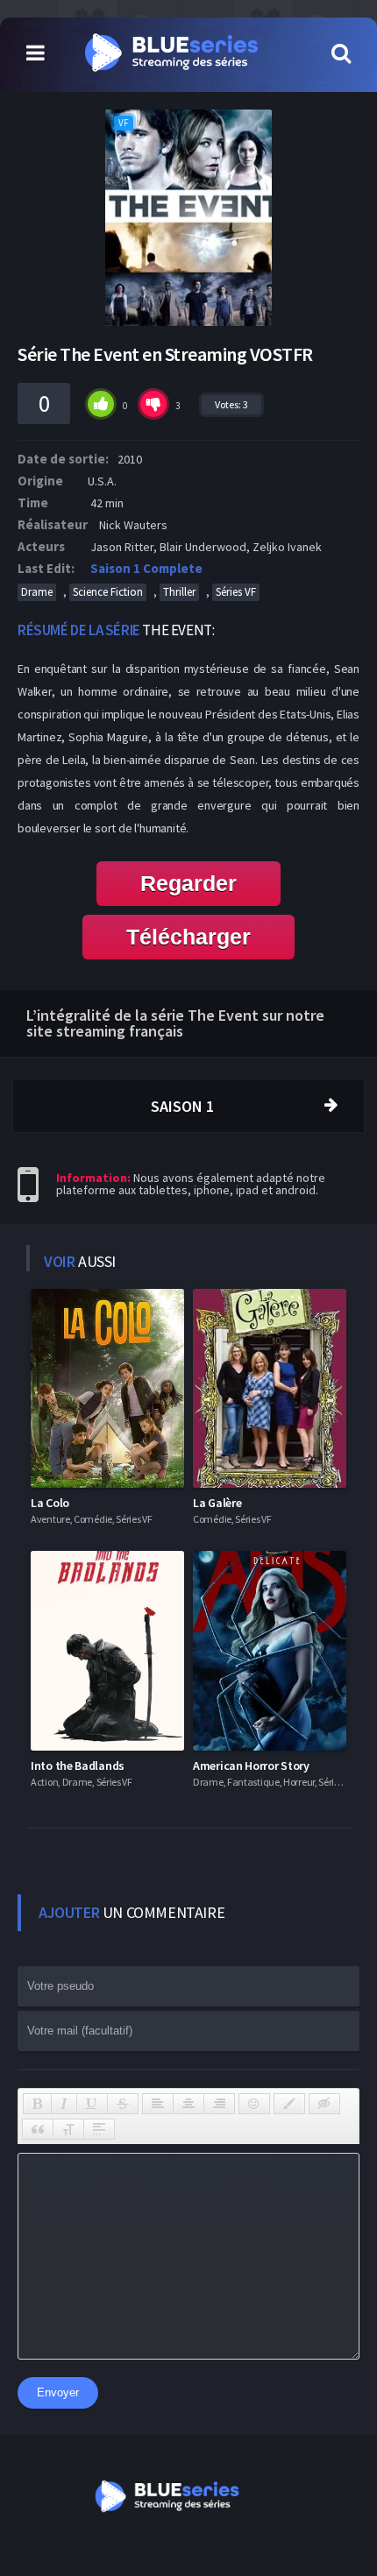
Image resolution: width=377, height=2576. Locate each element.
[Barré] (123, 2104)
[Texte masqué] (324, 2104)
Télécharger (188, 937)
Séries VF (236, 592)
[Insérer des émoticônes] (254, 2104)
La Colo (50, 1503)
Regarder (188, 883)
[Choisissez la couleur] (289, 2104)
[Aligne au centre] (188, 2104)
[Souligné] (92, 2104)
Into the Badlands (78, 1766)
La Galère (217, 1503)
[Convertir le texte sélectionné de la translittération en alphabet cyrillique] (68, 2129)
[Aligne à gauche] (158, 2104)
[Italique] (64, 2104)
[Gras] (37, 2104)
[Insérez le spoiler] (99, 2129)
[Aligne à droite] (219, 2104)
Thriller (179, 592)
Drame (37, 592)
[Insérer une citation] (38, 2129)
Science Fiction (108, 592)
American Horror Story (251, 1766)
